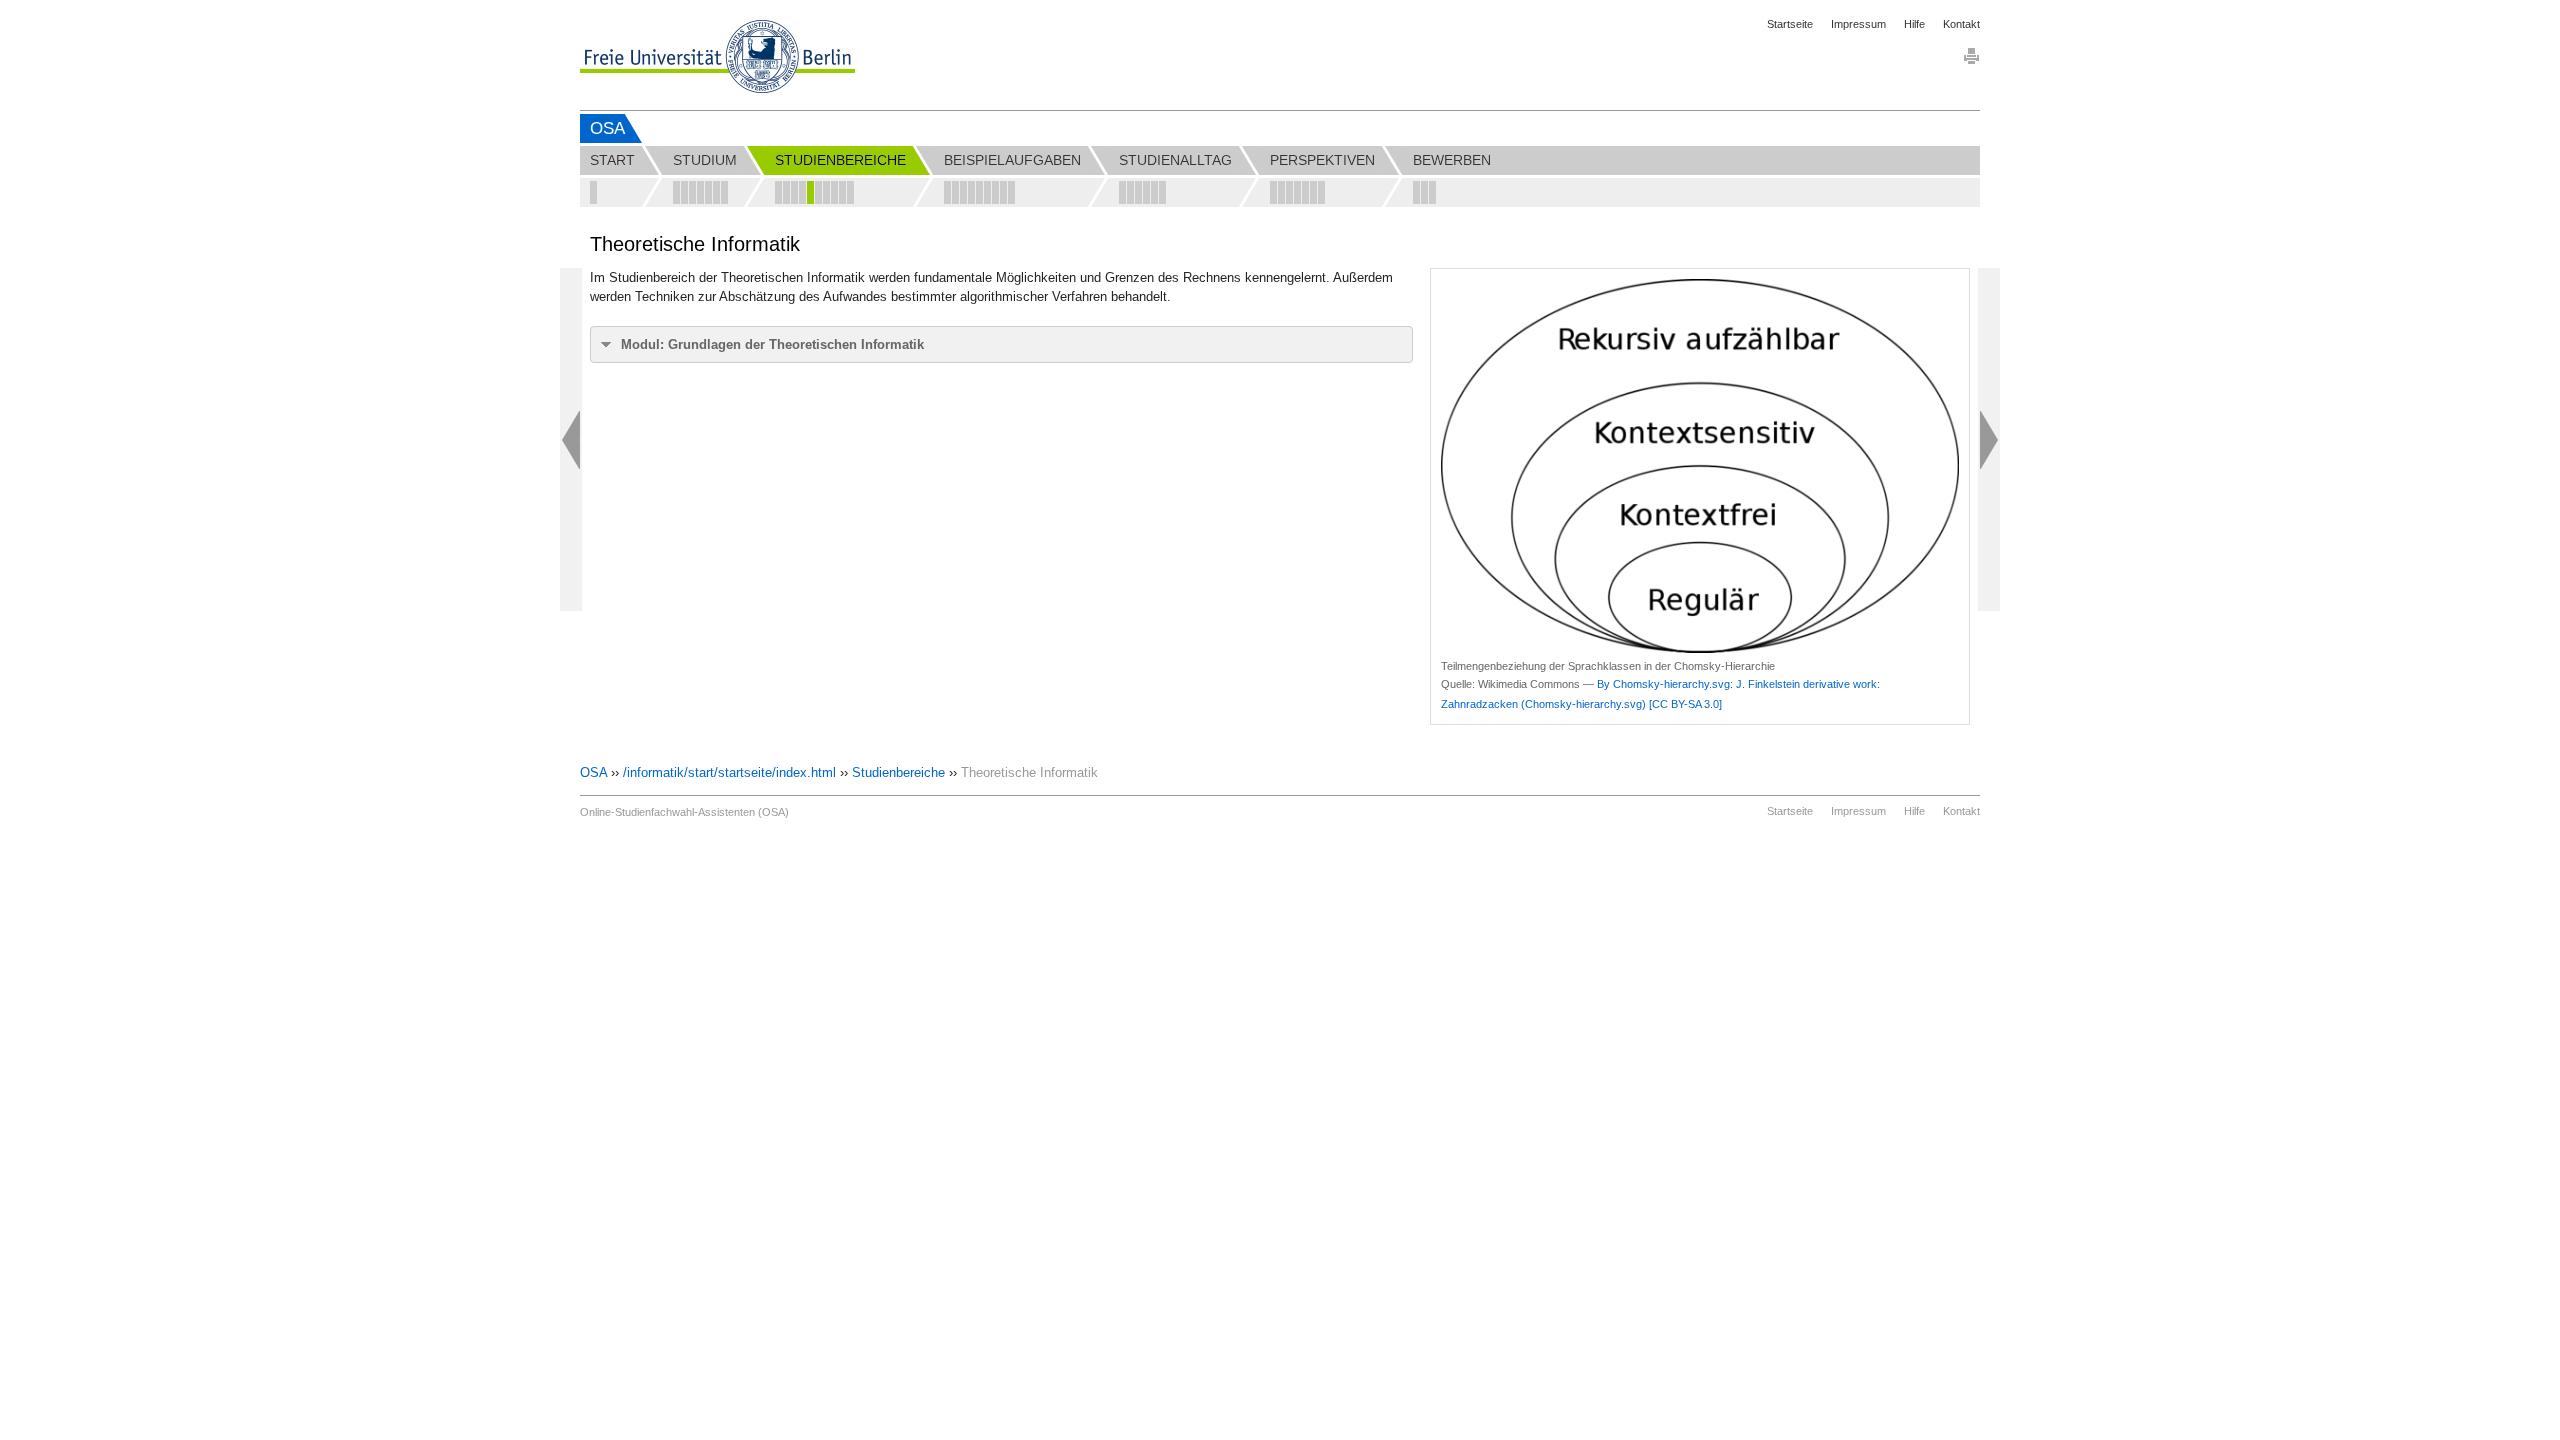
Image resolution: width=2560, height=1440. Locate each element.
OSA (607, 128)
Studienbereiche (898, 772)
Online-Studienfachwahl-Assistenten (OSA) (684, 812)
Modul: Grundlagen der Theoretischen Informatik (772, 344)
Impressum (1858, 24)
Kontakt (1961, 24)
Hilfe (1914, 24)
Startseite (1790, 24)
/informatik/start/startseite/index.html (729, 772)
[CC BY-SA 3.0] (1685, 704)
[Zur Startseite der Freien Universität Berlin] (717, 56)
